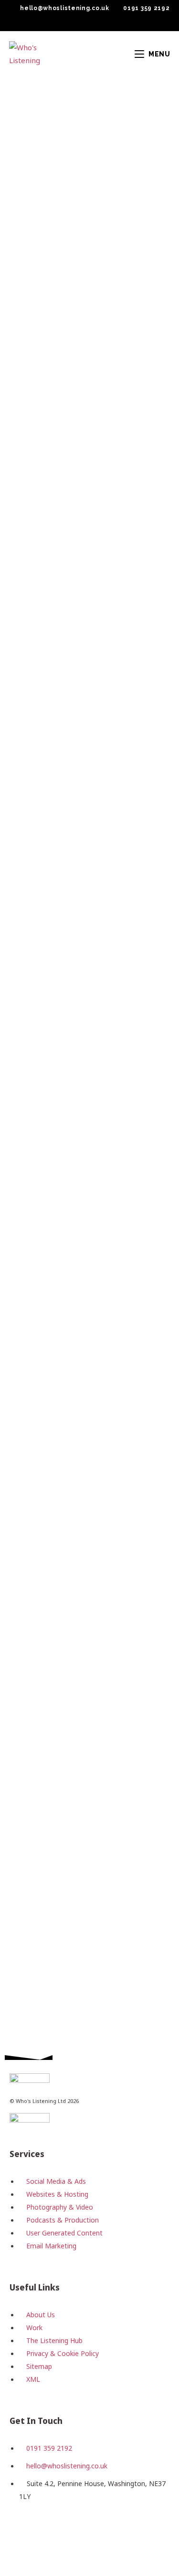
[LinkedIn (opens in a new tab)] (91, 22)
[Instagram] (52, 2532)
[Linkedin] (83, 2532)
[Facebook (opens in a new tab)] (68, 22)
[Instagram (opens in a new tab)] (79, 22)
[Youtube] (144, 2532)
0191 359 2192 (146, 8)
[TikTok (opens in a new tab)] (112, 22)
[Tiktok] (113, 2532)
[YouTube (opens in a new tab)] (102, 22)
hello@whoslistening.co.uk (65, 8)
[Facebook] (21, 2532)
